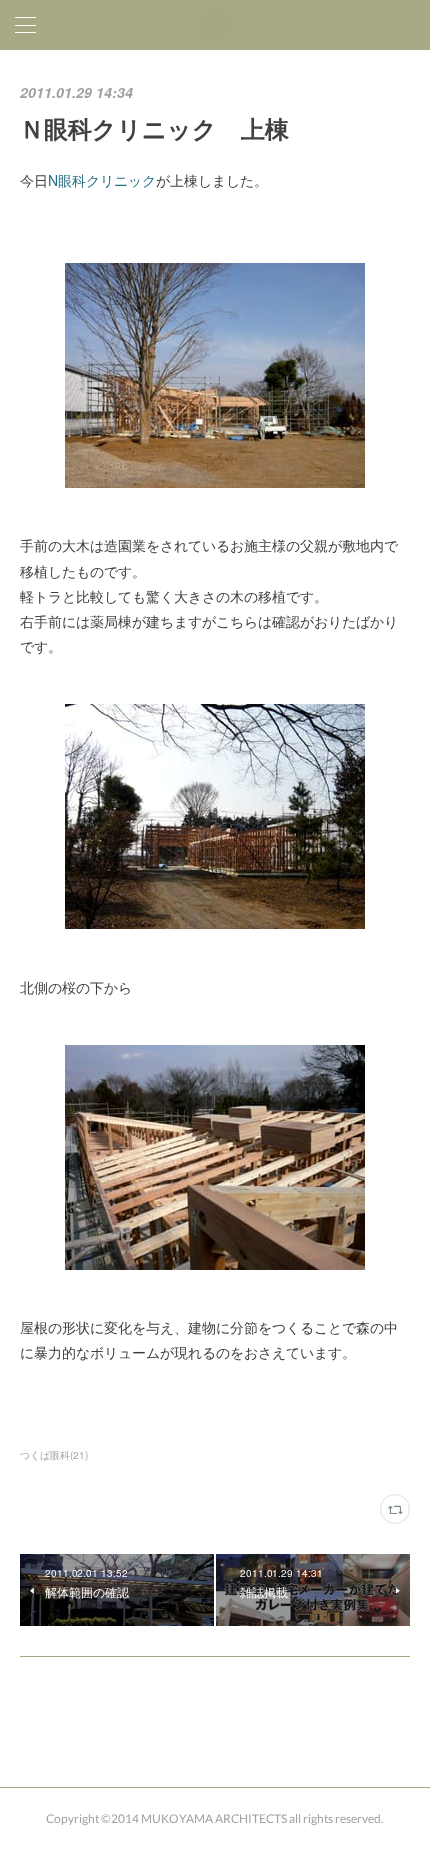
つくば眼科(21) (54, 1455)
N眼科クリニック (102, 180)
